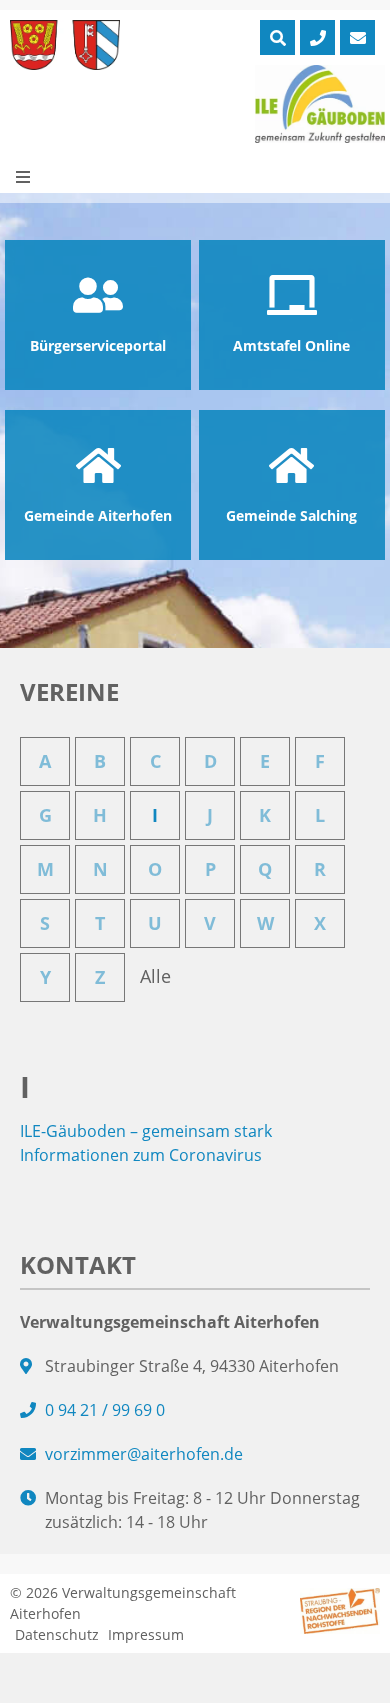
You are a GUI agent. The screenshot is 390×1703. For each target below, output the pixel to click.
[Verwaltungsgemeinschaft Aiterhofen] (65, 45)
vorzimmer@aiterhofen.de (144, 1454)
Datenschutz (57, 1634)
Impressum (146, 1634)
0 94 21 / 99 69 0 (105, 1410)
